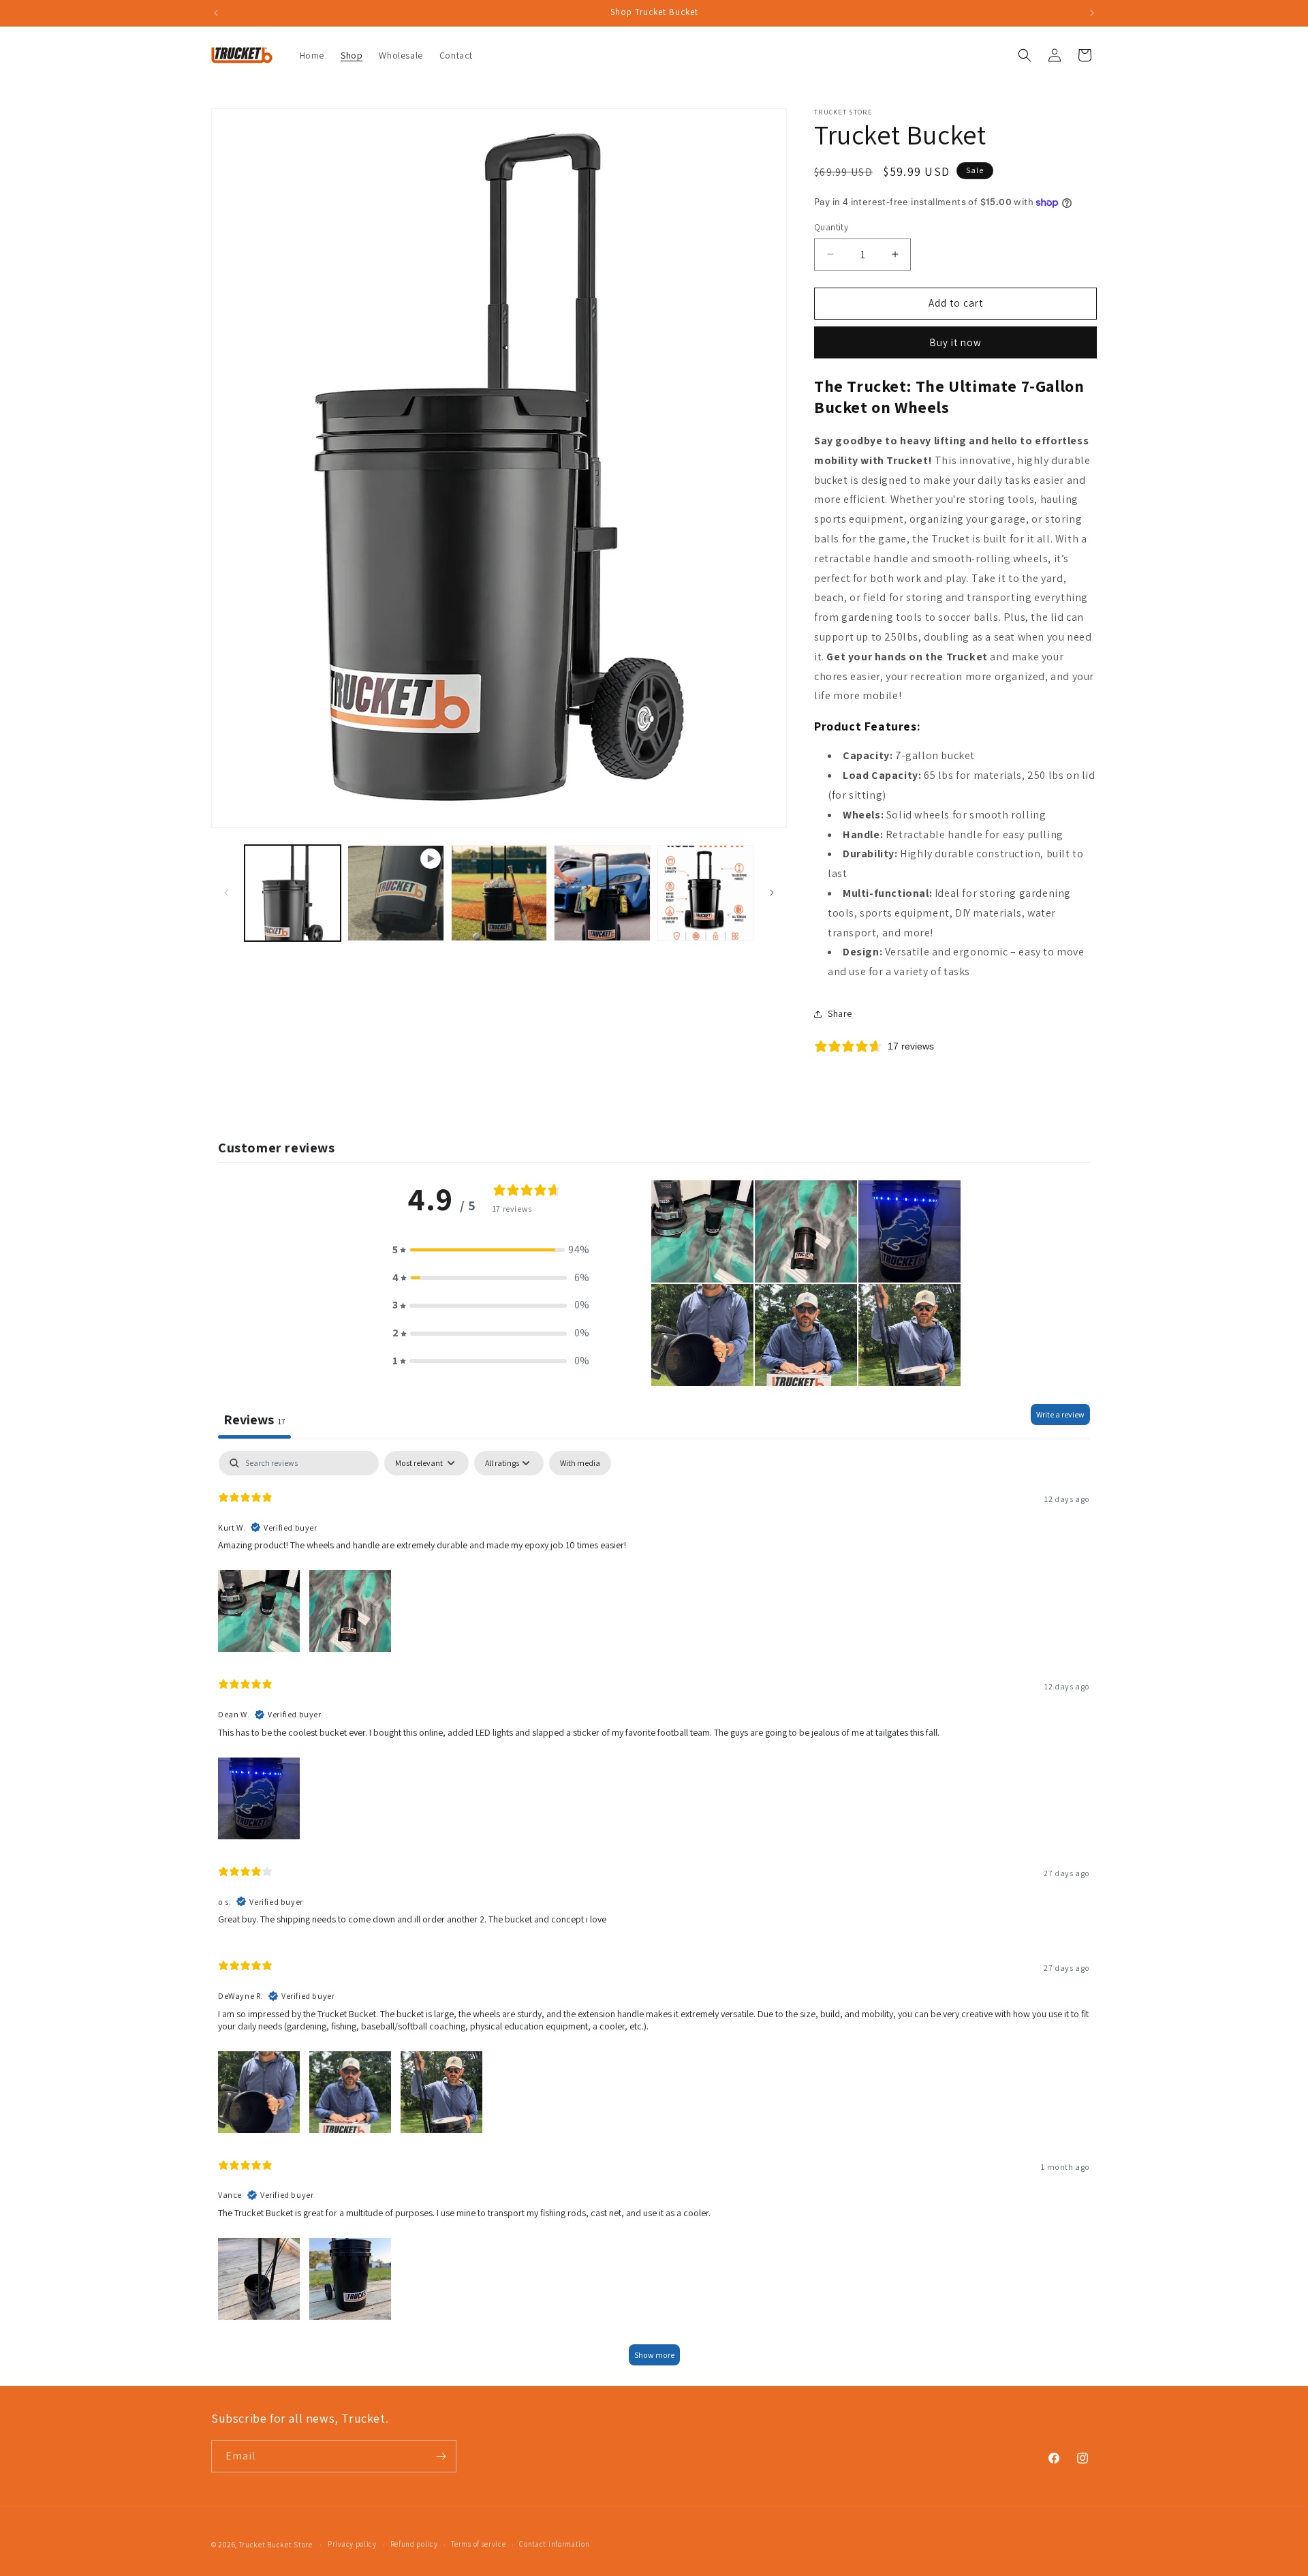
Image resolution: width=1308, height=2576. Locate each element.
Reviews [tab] (254, 1420)
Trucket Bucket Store (276, 2545)
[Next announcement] (1092, 13)
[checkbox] (580, 1463)
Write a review (1060, 1414)
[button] (1025, 55)
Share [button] (840, 1013)
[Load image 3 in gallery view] (602, 893)
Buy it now (955, 342)
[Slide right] (772, 893)
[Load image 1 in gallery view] (293, 893)
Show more (654, 2355)
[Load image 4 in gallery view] (705, 893)
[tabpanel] (654, 1915)
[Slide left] (226, 893)
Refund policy (414, 2544)
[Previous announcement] (216, 13)
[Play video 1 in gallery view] (395, 893)
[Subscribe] (441, 2456)
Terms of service (478, 2544)
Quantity (831, 227)
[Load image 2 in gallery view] (499, 893)
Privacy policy (352, 2544)
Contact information (554, 2544)
